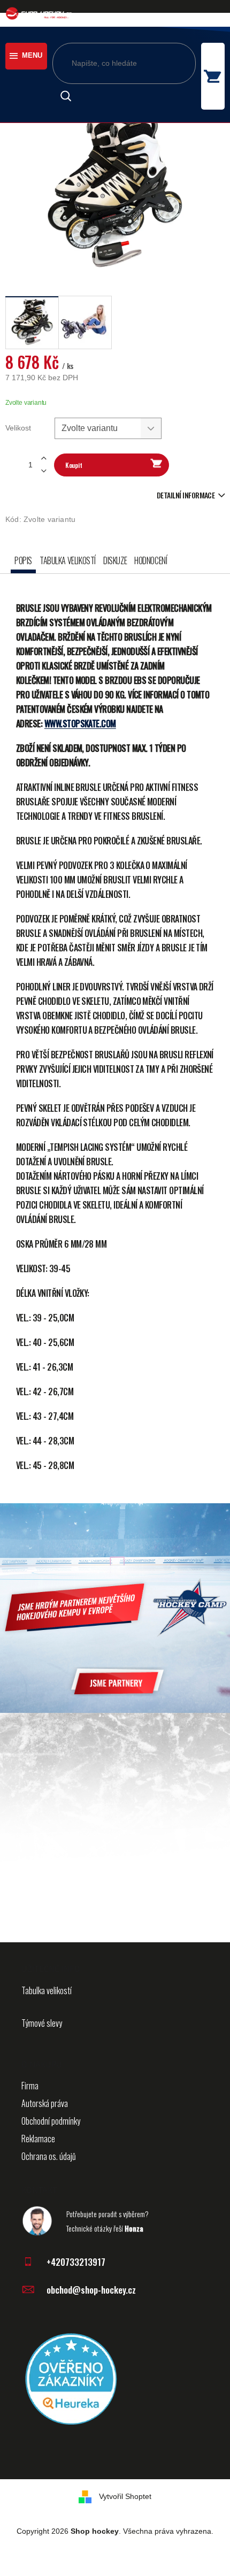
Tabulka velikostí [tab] (68, 560)
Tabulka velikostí (47, 1990)
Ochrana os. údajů (49, 2156)
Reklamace (38, 2139)
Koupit (74, 465)
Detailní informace (186, 495)
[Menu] (26, 56)
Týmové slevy (42, 2023)
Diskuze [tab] (115, 560)
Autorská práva (45, 2103)
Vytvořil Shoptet (125, 2496)
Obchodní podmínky (51, 2121)
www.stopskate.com (80, 724)
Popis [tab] (23, 560)
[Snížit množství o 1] (43, 471)
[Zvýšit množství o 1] (43, 459)
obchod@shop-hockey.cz (91, 2290)
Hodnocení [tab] (151, 560)
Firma (30, 2086)
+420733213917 (76, 2262)
